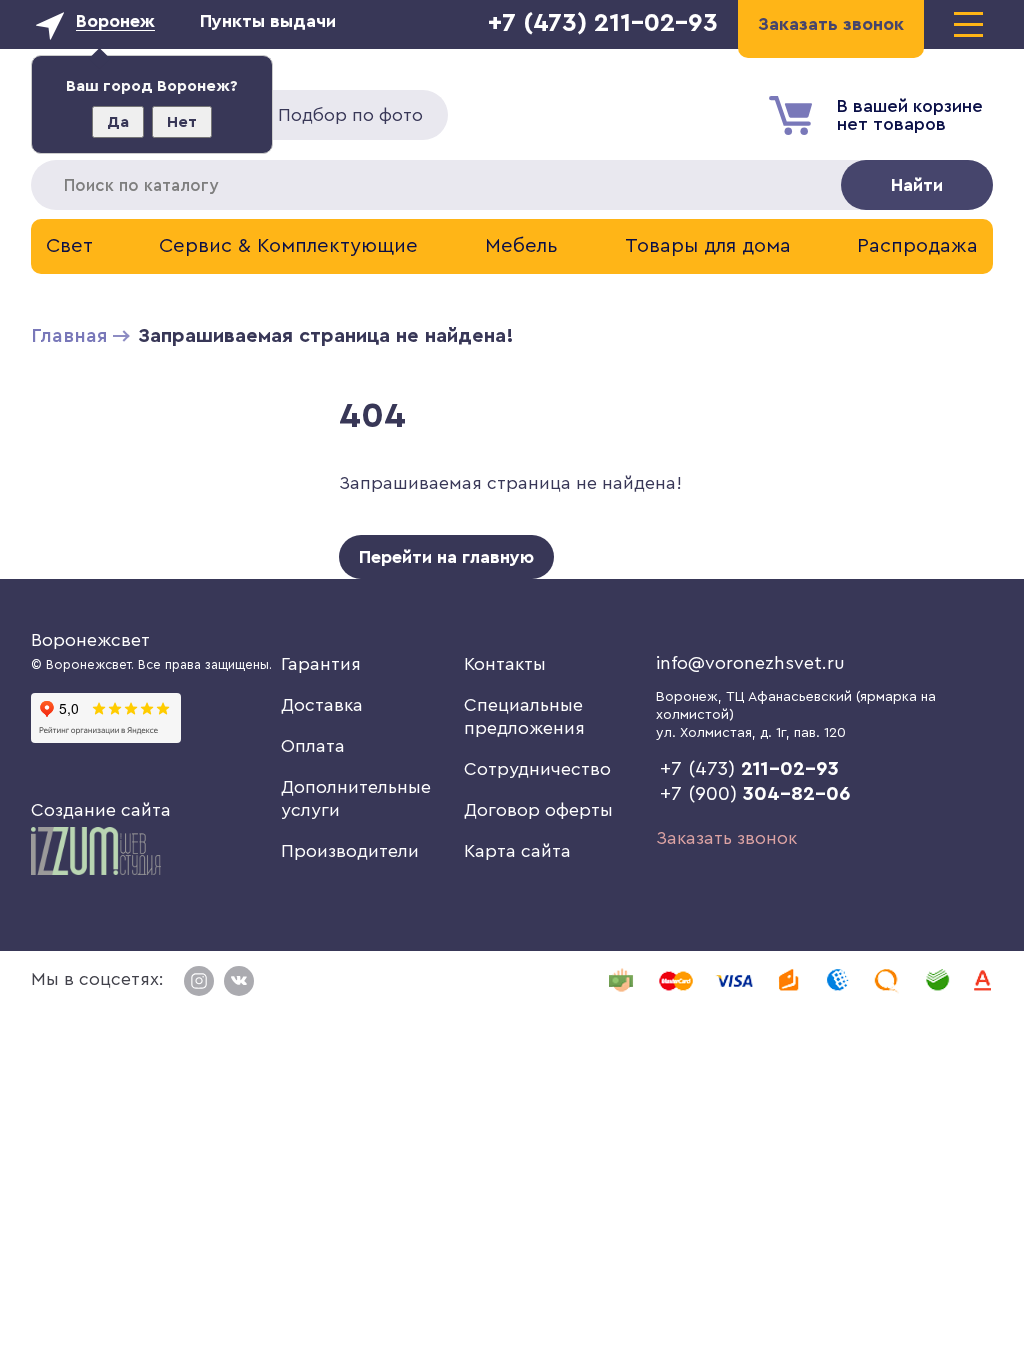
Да (118, 122)
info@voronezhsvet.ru (750, 663)
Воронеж (115, 21)
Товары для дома (708, 246)
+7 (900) (755, 794)
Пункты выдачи (268, 21)
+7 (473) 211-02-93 (603, 23)
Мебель (521, 246)
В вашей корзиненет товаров (910, 115)
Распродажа (917, 246)
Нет (182, 122)
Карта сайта (517, 851)
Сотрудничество (537, 769)
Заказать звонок (726, 838)
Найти (917, 185)
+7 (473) (749, 769)
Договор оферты (538, 810)
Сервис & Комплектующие (288, 246)
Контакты (505, 664)
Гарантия (321, 664)
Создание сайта (101, 810)
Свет (69, 246)
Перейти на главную (446, 557)
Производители (350, 851)
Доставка (322, 705)
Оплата (313, 746)
